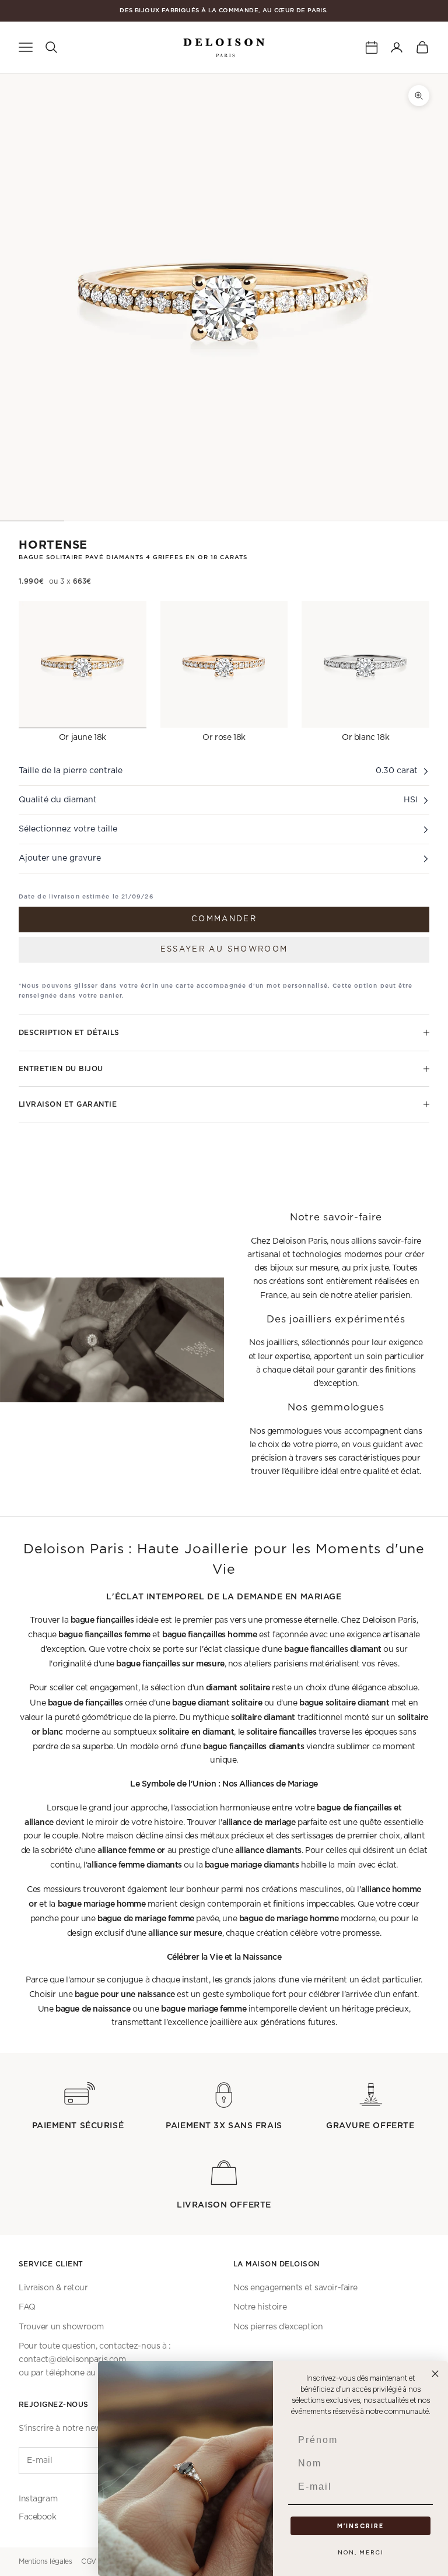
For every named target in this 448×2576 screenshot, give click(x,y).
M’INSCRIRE (360, 2526)
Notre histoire (260, 2307)
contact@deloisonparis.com (72, 2360)
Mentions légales (45, 2561)
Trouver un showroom (61, 2327)
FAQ (27, 2307)
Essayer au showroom (224, 950)
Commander (224, 919)
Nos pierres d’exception (278, 2327)
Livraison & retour (53, 2288)
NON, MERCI (361, 2552)
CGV (89, 2561)
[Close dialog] (435, 2374)
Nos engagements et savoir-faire (295, 2288)
